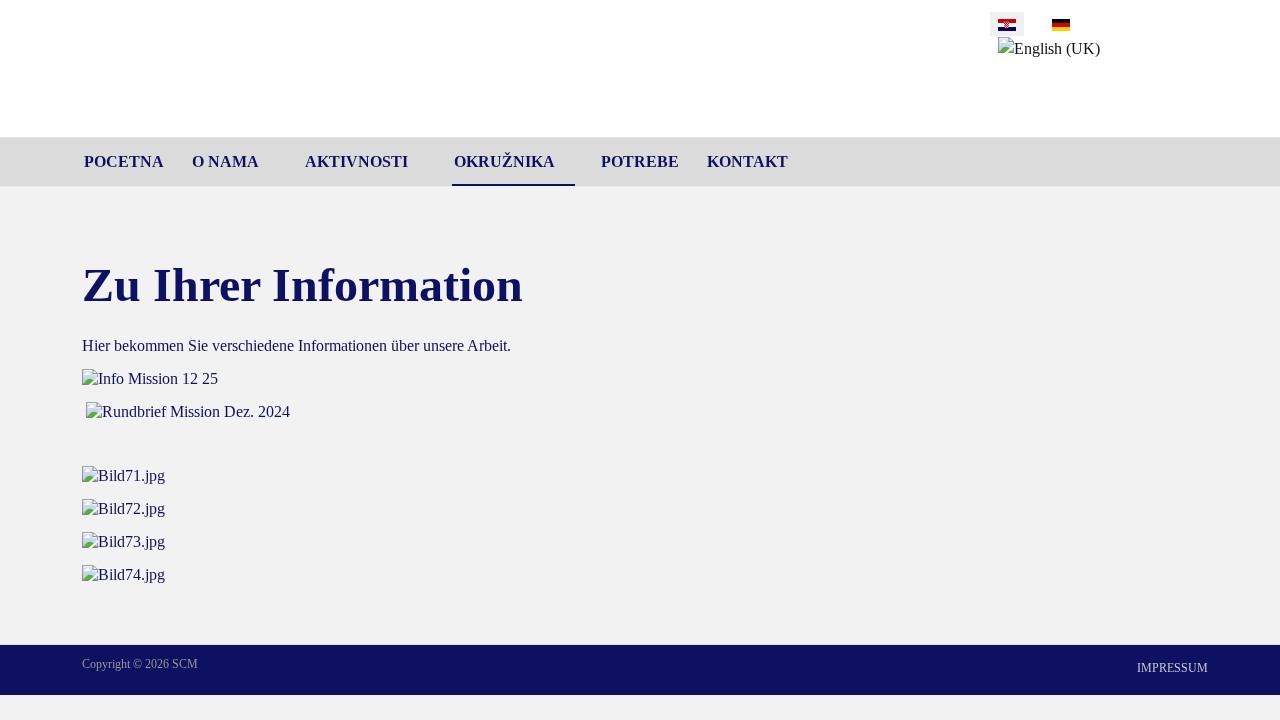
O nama (225, 161)
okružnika (504, 161)
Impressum (1172, 668)
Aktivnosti (356, 161)
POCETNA (124, 161)
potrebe (640, 161)
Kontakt (747, 161)
